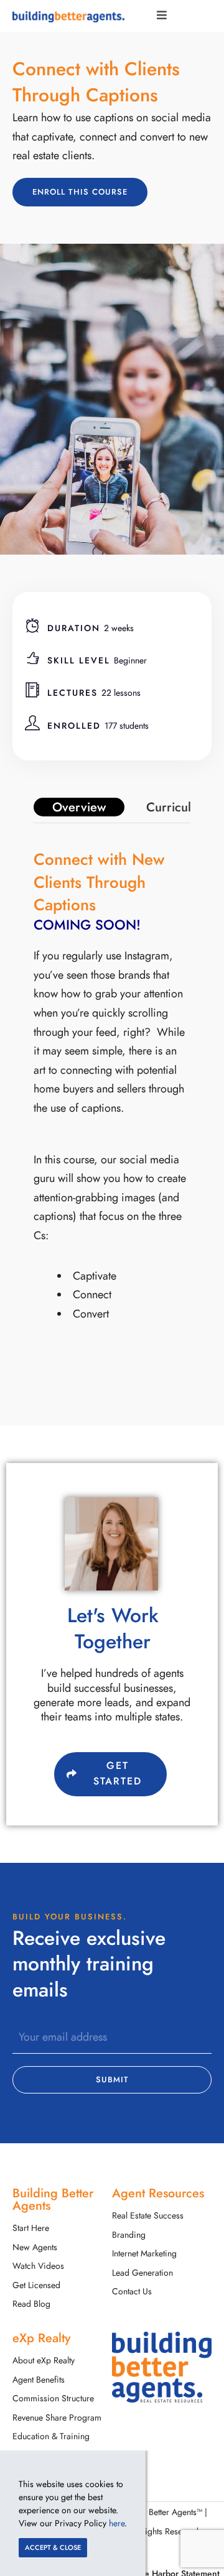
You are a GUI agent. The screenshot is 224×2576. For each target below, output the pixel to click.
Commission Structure (53, 2398)
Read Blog (31, 2304)
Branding (129, 2235)
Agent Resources (158, 2193)
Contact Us (132, 2292)
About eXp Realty (44, 2361)
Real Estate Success (148, 2216)
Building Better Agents (53, 2199)
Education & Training (51, 2436)
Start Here (31, 2228)
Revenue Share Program (57, 2418)
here (117, 2523)
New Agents (35, 2247)
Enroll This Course (80, 192)
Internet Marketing (144, 2254)
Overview (79, 807)
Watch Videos (38, 2266)
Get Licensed (36, 2285)
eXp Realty (41, 2338)
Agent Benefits (39, 2380)
